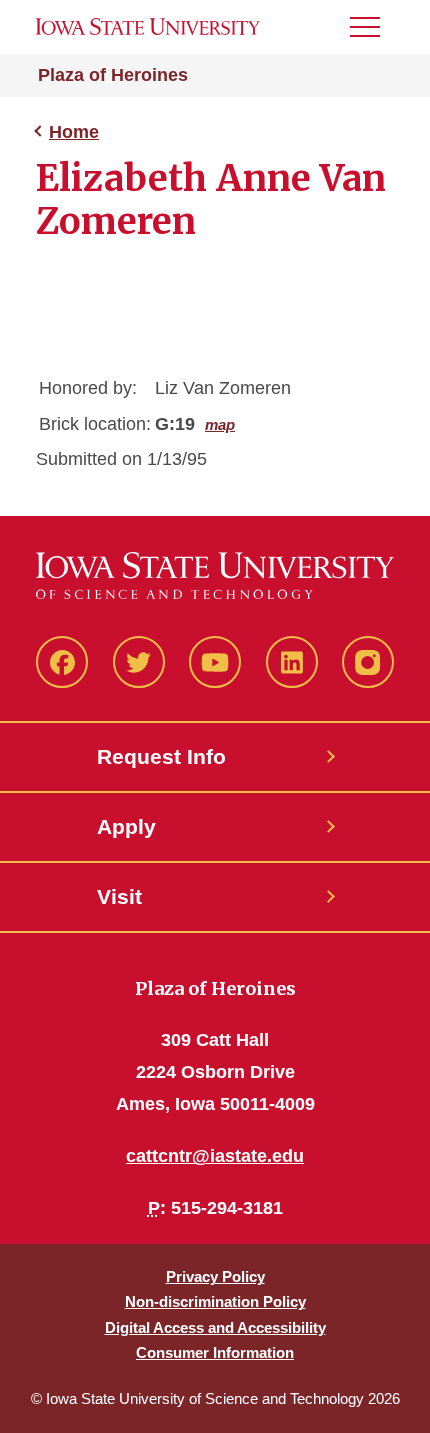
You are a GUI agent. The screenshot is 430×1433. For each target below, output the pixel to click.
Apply (126, 826)
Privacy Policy (215, 1276)
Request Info (161, 756)
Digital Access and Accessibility (215, 1327)
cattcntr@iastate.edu (215, 1156)
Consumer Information (215, 1352)
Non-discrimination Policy (215, 1301)
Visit (119, 896)
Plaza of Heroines (113, 75)
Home (74, 132)
